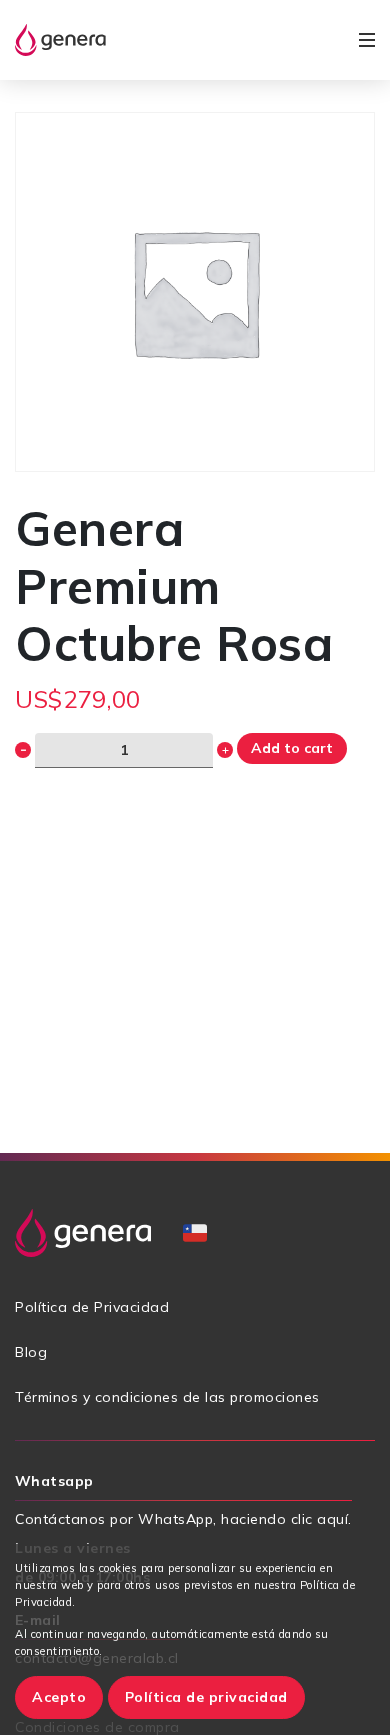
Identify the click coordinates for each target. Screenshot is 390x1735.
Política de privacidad (206, 1697)
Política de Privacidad (92, 1307)
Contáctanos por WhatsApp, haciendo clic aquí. (183, 1519)
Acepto (59, 1697)
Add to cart (292, 748)
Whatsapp (54, 1481)
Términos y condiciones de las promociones (167, 1397)
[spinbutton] (124, 750)
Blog (31, 1352)
